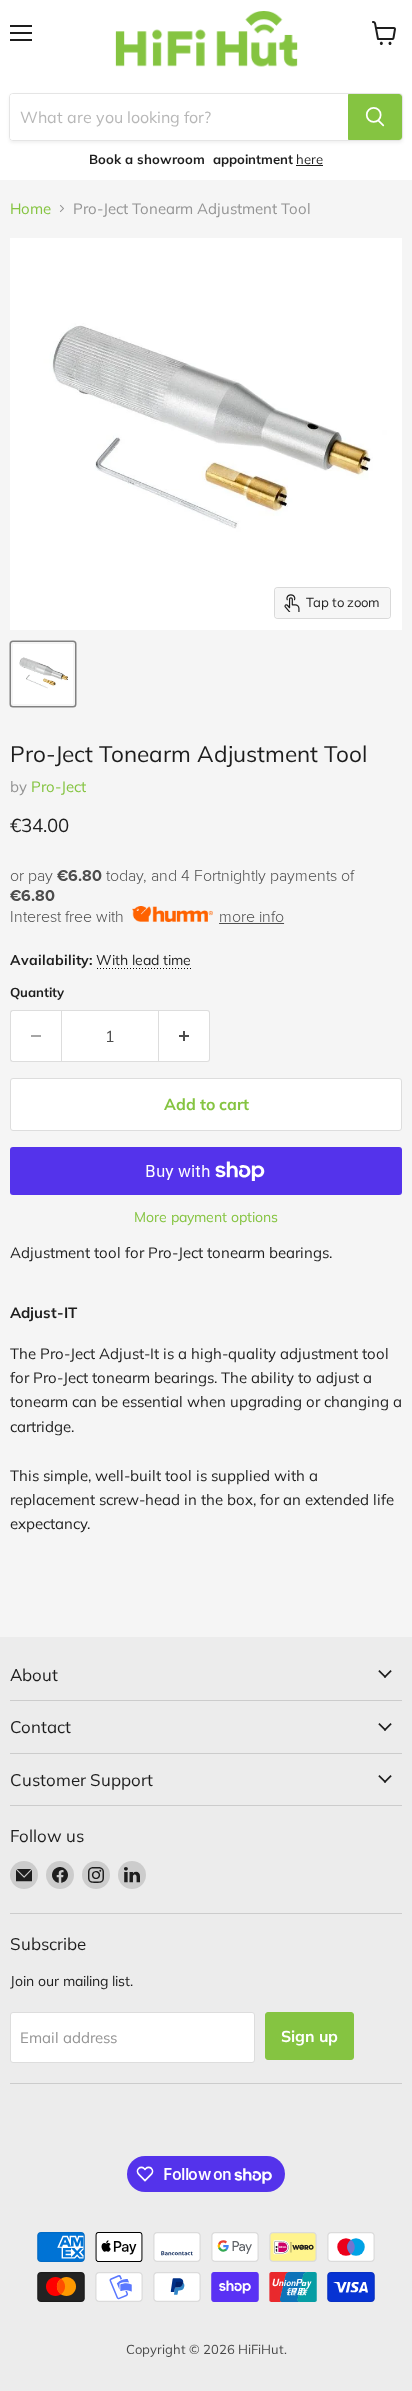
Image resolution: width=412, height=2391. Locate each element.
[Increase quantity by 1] (184, 1036)
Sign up (309, 2036)
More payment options (206, 1217)
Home (30, 208)
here (309, 159)
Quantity (37, 992)
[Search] (375, 117)
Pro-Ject (58, 786)
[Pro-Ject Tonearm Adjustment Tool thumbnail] (43, 674)
